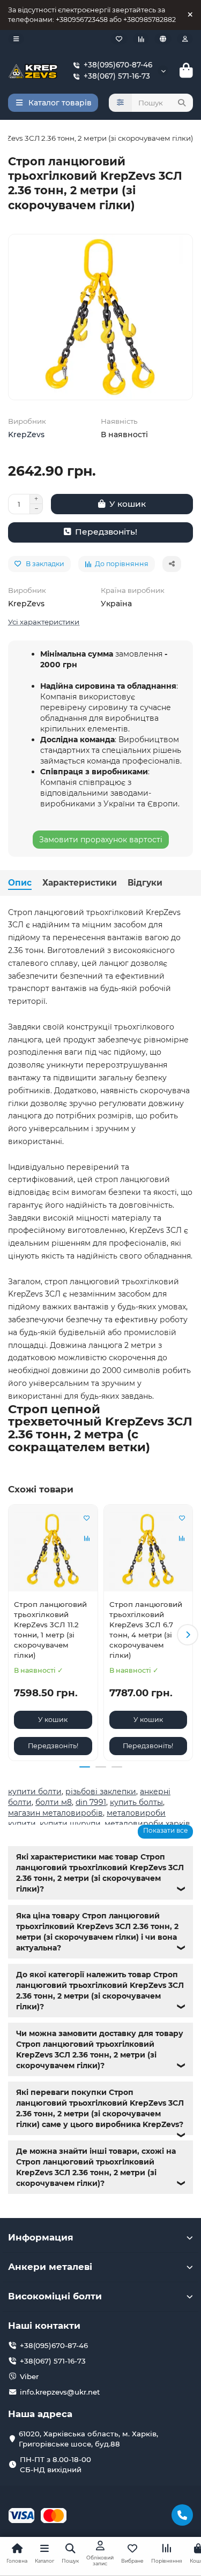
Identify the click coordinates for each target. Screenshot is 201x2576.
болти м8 (54, 1802)
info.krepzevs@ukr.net (60, 2392)
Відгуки (145, 883)
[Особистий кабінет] (185, 39)
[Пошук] (182, 103)
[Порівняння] (141, 39)
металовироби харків (147, 1824)
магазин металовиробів (55, 1813)
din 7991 (91, 1802)
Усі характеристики (44, 622)
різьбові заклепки (101, 1792)
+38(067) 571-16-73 (117, 76)
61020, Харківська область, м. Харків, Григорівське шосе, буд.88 (88, 2439)
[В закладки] (87, 1518)
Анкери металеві (50, 2267)
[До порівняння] (87, 1538)
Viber (29, 2376)
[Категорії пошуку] (120, 103)
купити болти (35, 1792)
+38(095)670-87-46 (118, 65)
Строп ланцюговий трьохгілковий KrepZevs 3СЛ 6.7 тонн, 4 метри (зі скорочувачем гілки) (146, 1630)
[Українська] (163, 39)
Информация (41, 2237)
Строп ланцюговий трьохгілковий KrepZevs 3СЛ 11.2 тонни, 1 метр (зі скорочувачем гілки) (50, 1630)
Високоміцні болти (55, 2296)
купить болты (136, 1802)
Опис (20, 883)
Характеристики (80, 883)
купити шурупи (70, 1824)
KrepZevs (26, 435)
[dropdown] (16, 39)
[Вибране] (119, 39)
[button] (13, 1635)
